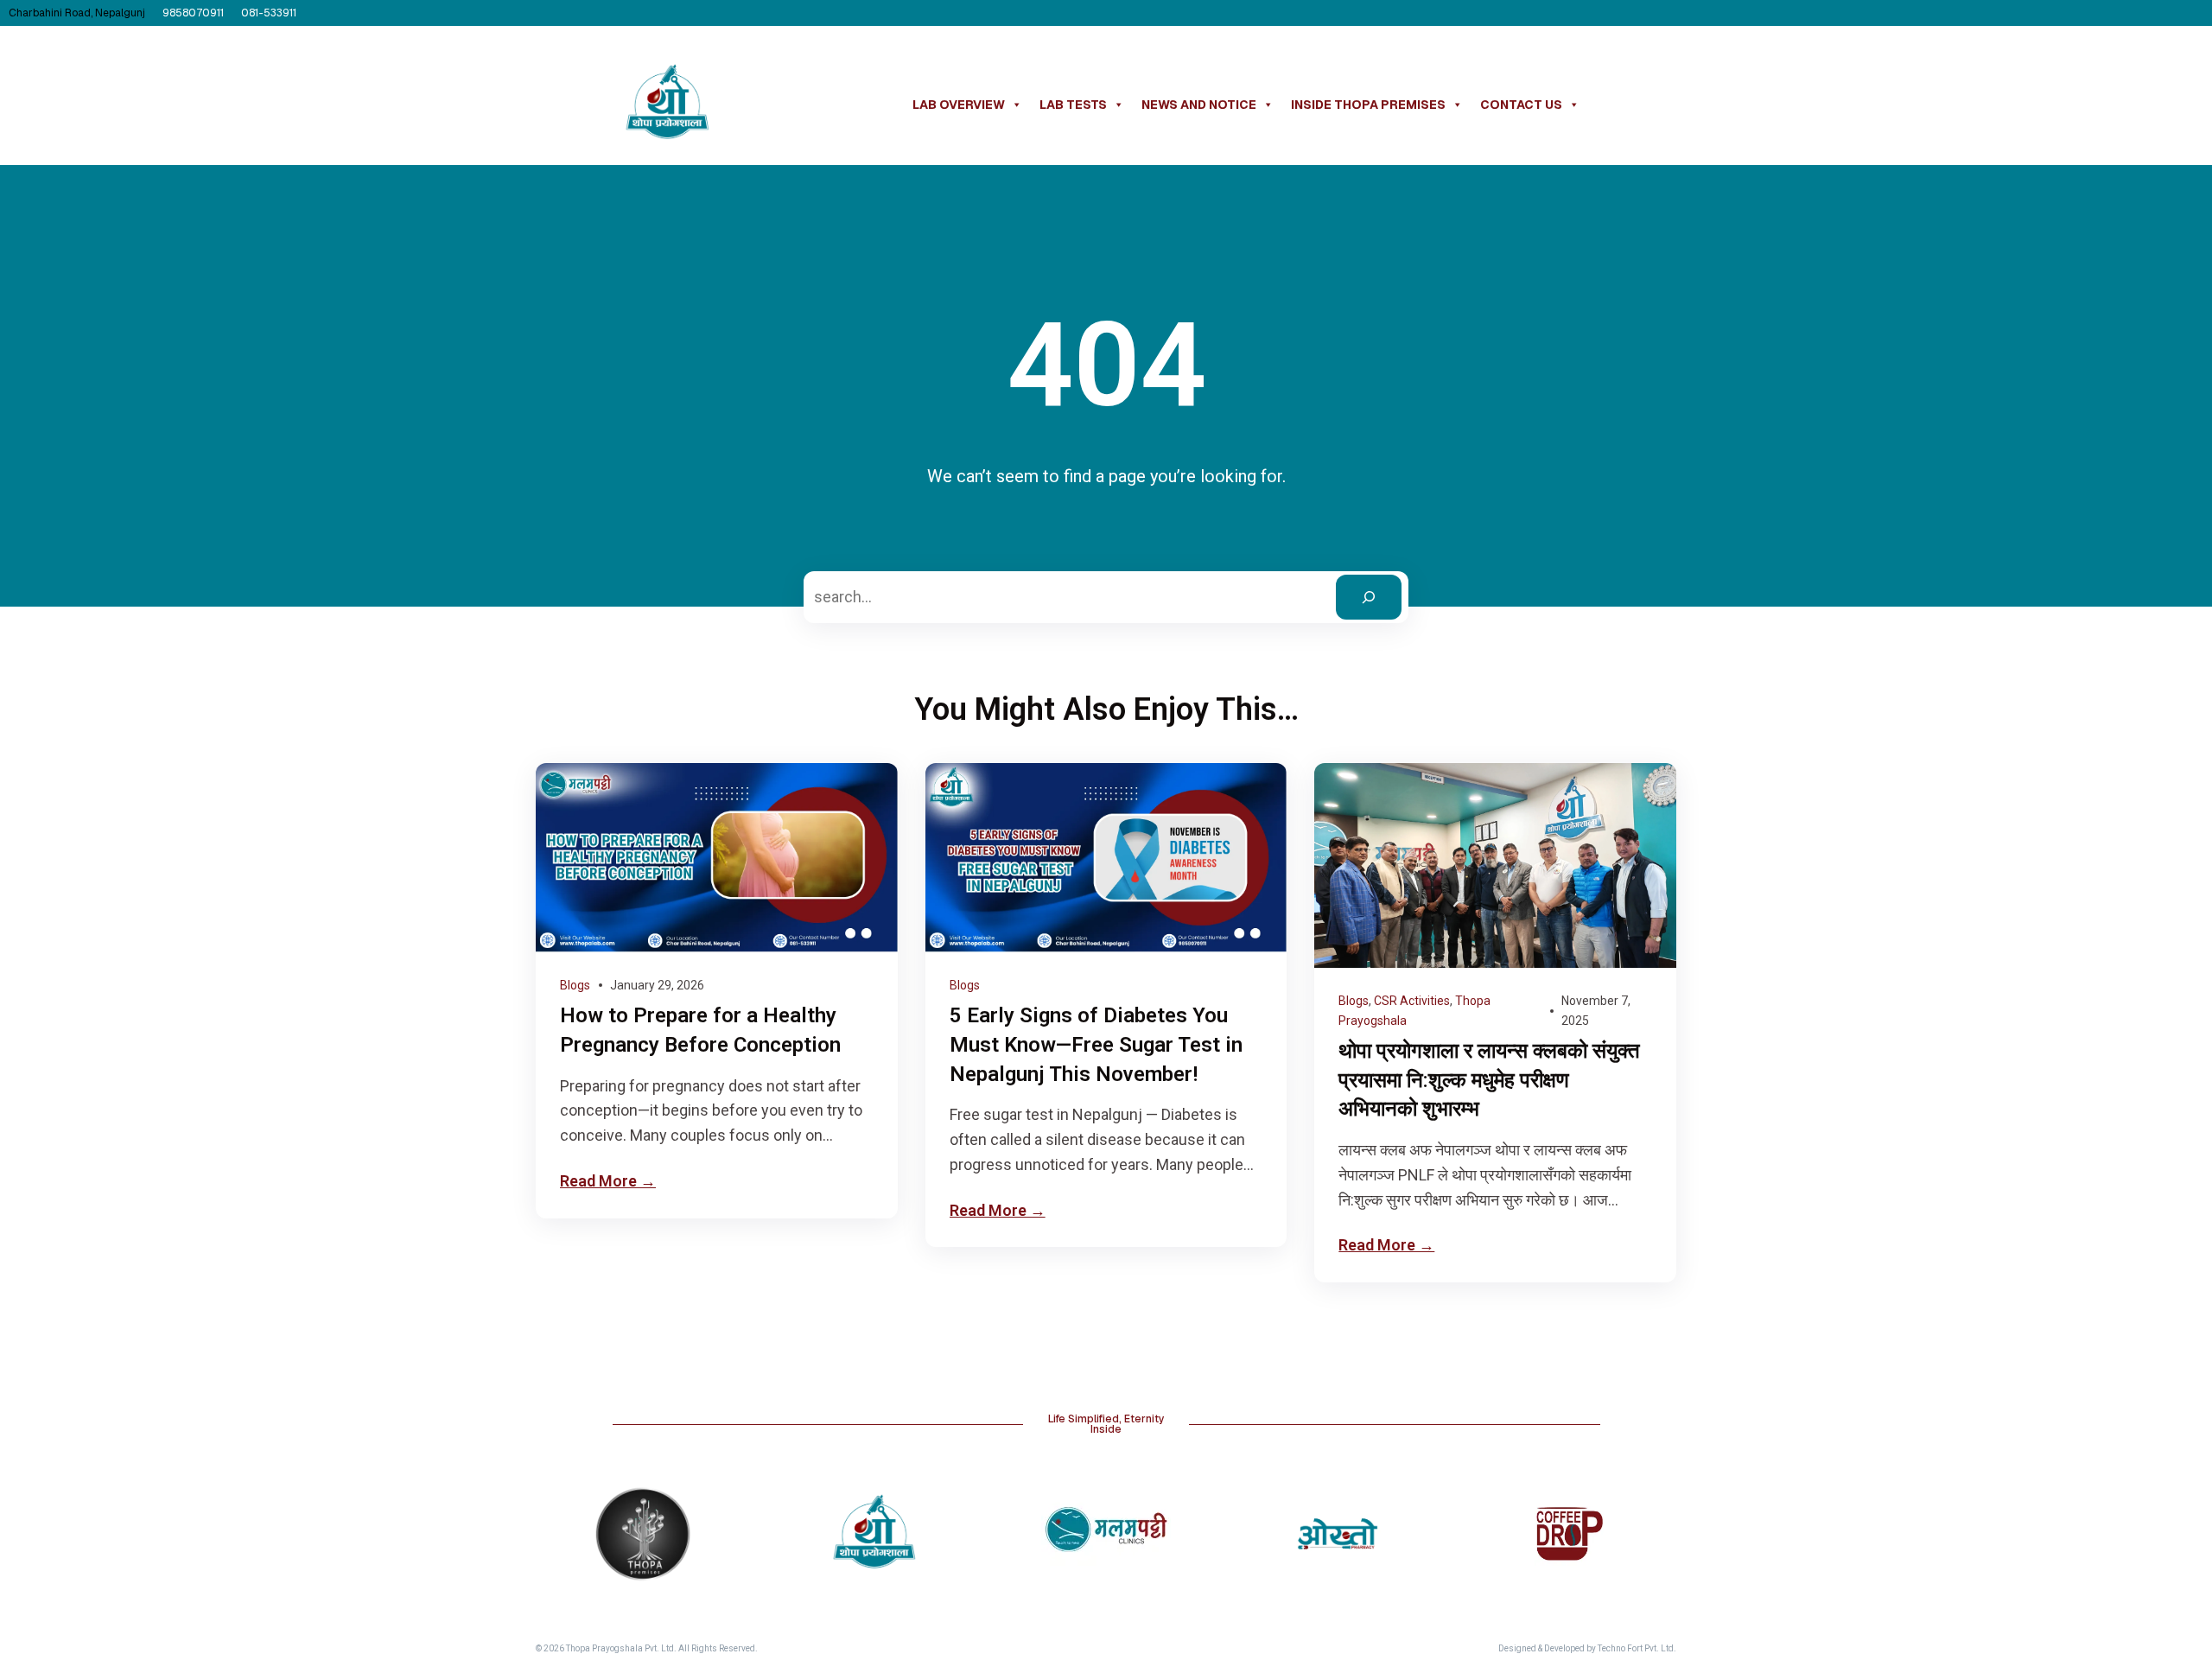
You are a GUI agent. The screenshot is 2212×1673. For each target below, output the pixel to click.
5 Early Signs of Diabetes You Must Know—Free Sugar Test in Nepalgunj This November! (1096, 1044)
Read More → (608, 1181)
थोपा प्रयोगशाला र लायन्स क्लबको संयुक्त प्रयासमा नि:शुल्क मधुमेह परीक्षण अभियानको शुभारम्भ (1489, 1080)
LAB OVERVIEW (959, 105)
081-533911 (269, 13)
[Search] (1369, 597)
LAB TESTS (1073, 105)
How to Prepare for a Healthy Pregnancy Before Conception (700, 1030)
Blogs (575, 985)
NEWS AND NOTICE (1199, 105)
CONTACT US (1521, 105)
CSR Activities (1412, 1001)
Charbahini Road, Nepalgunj (77, 13)
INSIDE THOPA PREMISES (1368, 105)
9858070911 (193, 13)
